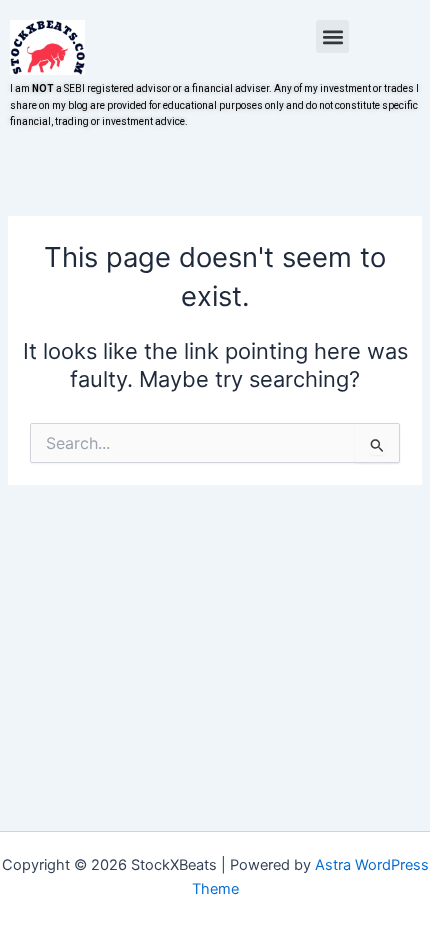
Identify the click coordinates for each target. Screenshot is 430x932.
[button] (332, 36)
